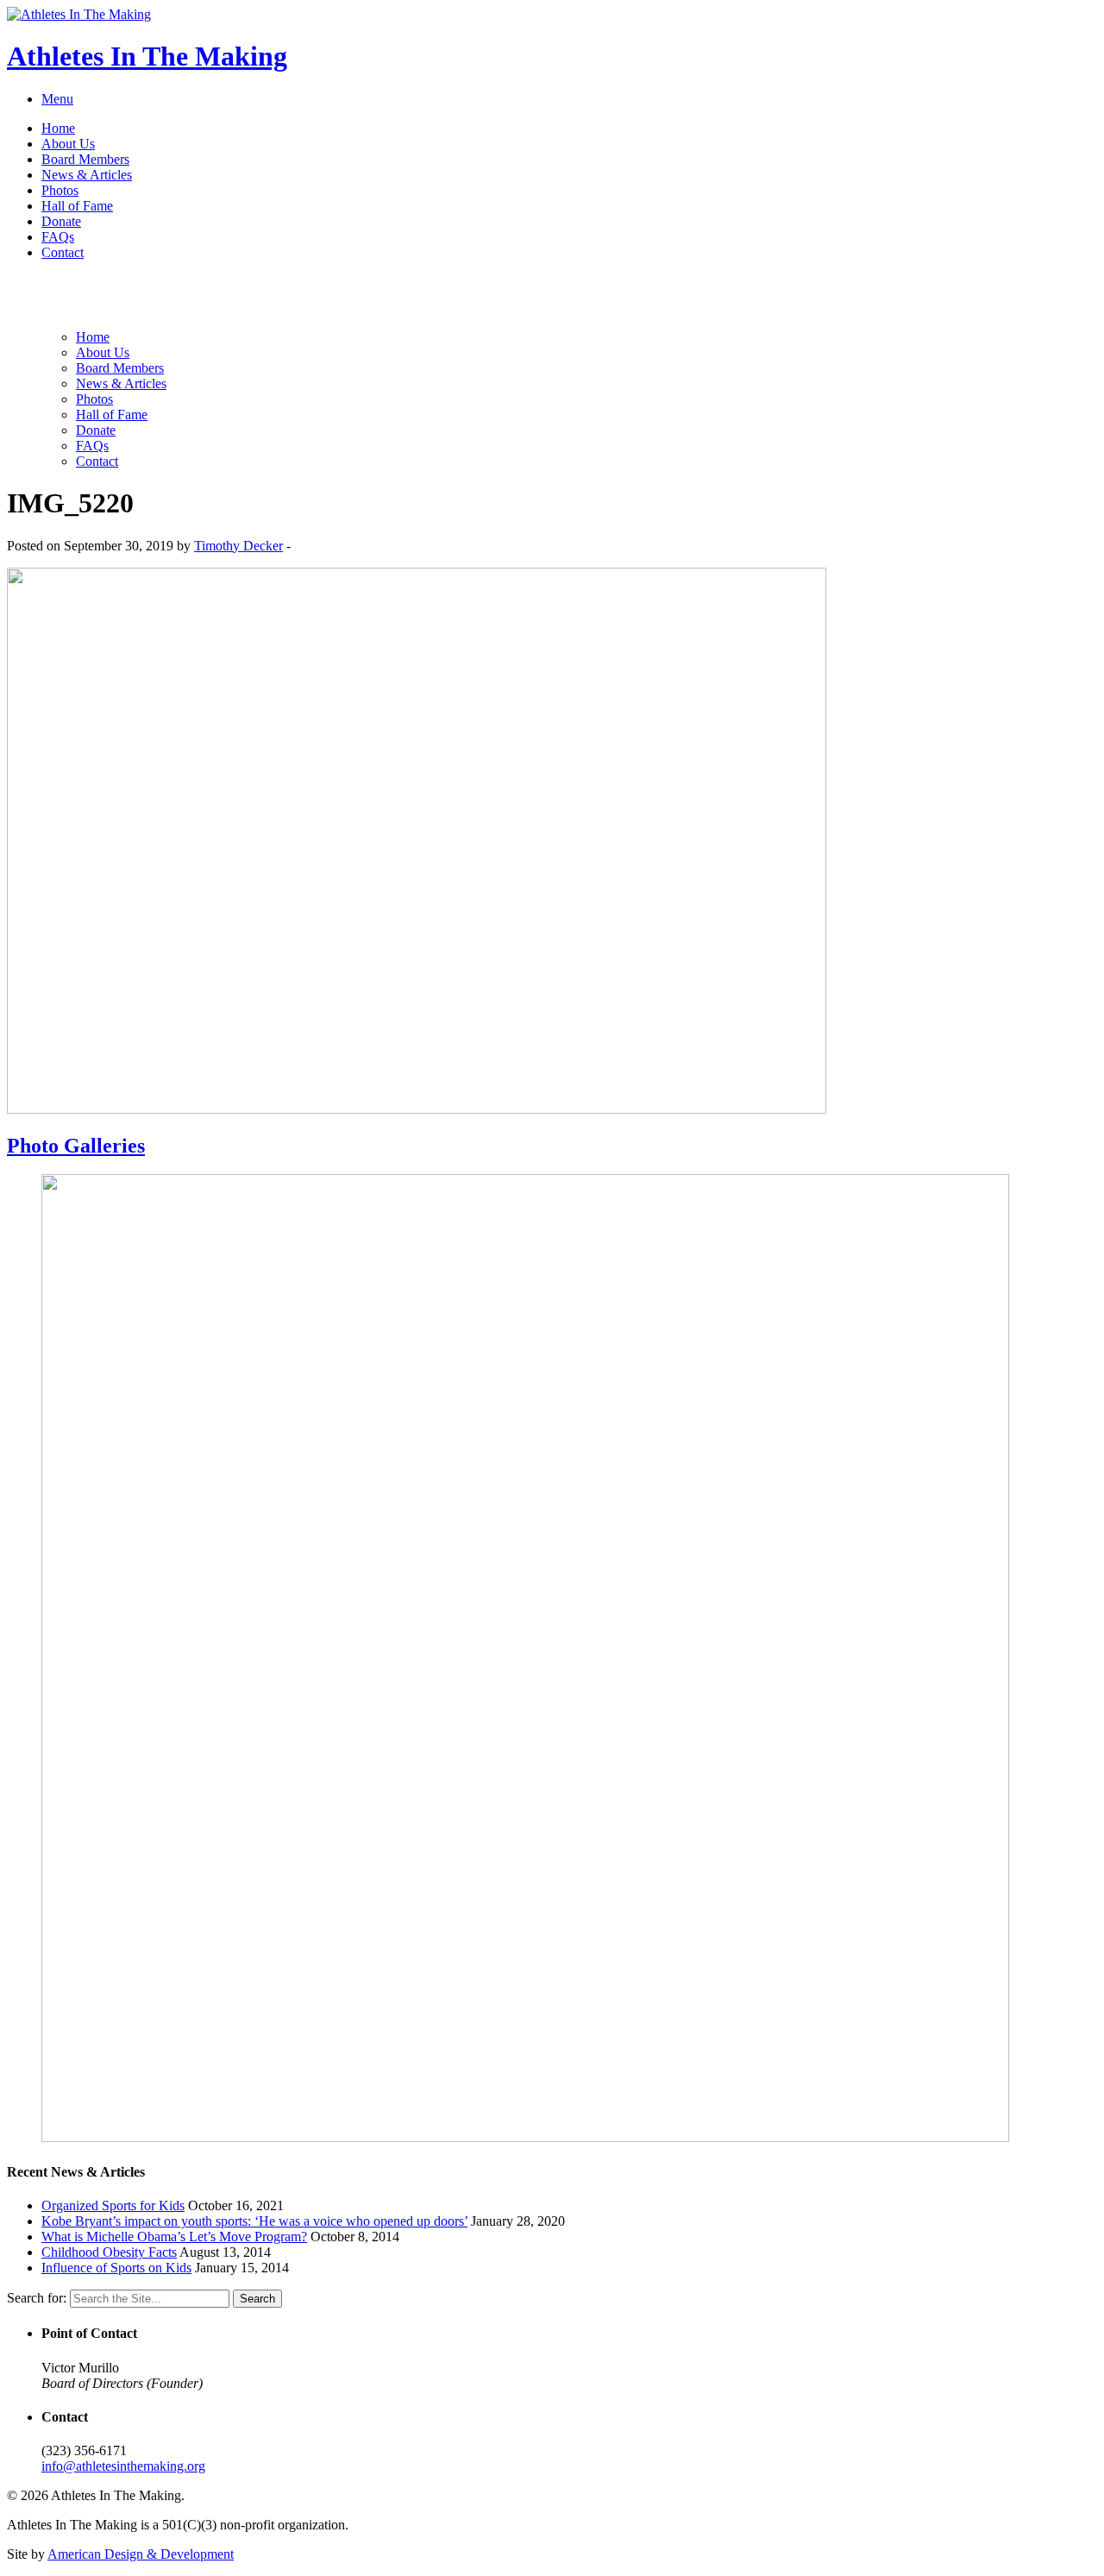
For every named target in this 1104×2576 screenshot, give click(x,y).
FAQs (58, 237)
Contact (63, 252)
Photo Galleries (76, 1146)
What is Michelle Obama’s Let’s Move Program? (174, 2237)
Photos (60, 190)
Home (58, 128)
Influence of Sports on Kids (116, 2268)
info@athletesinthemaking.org (123, 2466)
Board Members (85, 159)
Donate (61, 221)
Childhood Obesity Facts (109, 2252)
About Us (68, 144)
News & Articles (87, 175)
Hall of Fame (77, 206)
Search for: (37, 2298)
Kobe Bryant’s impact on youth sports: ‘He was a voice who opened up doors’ (254, 2221)
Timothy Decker (238, 546)
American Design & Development (141, 2554)
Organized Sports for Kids (113, 2205)
